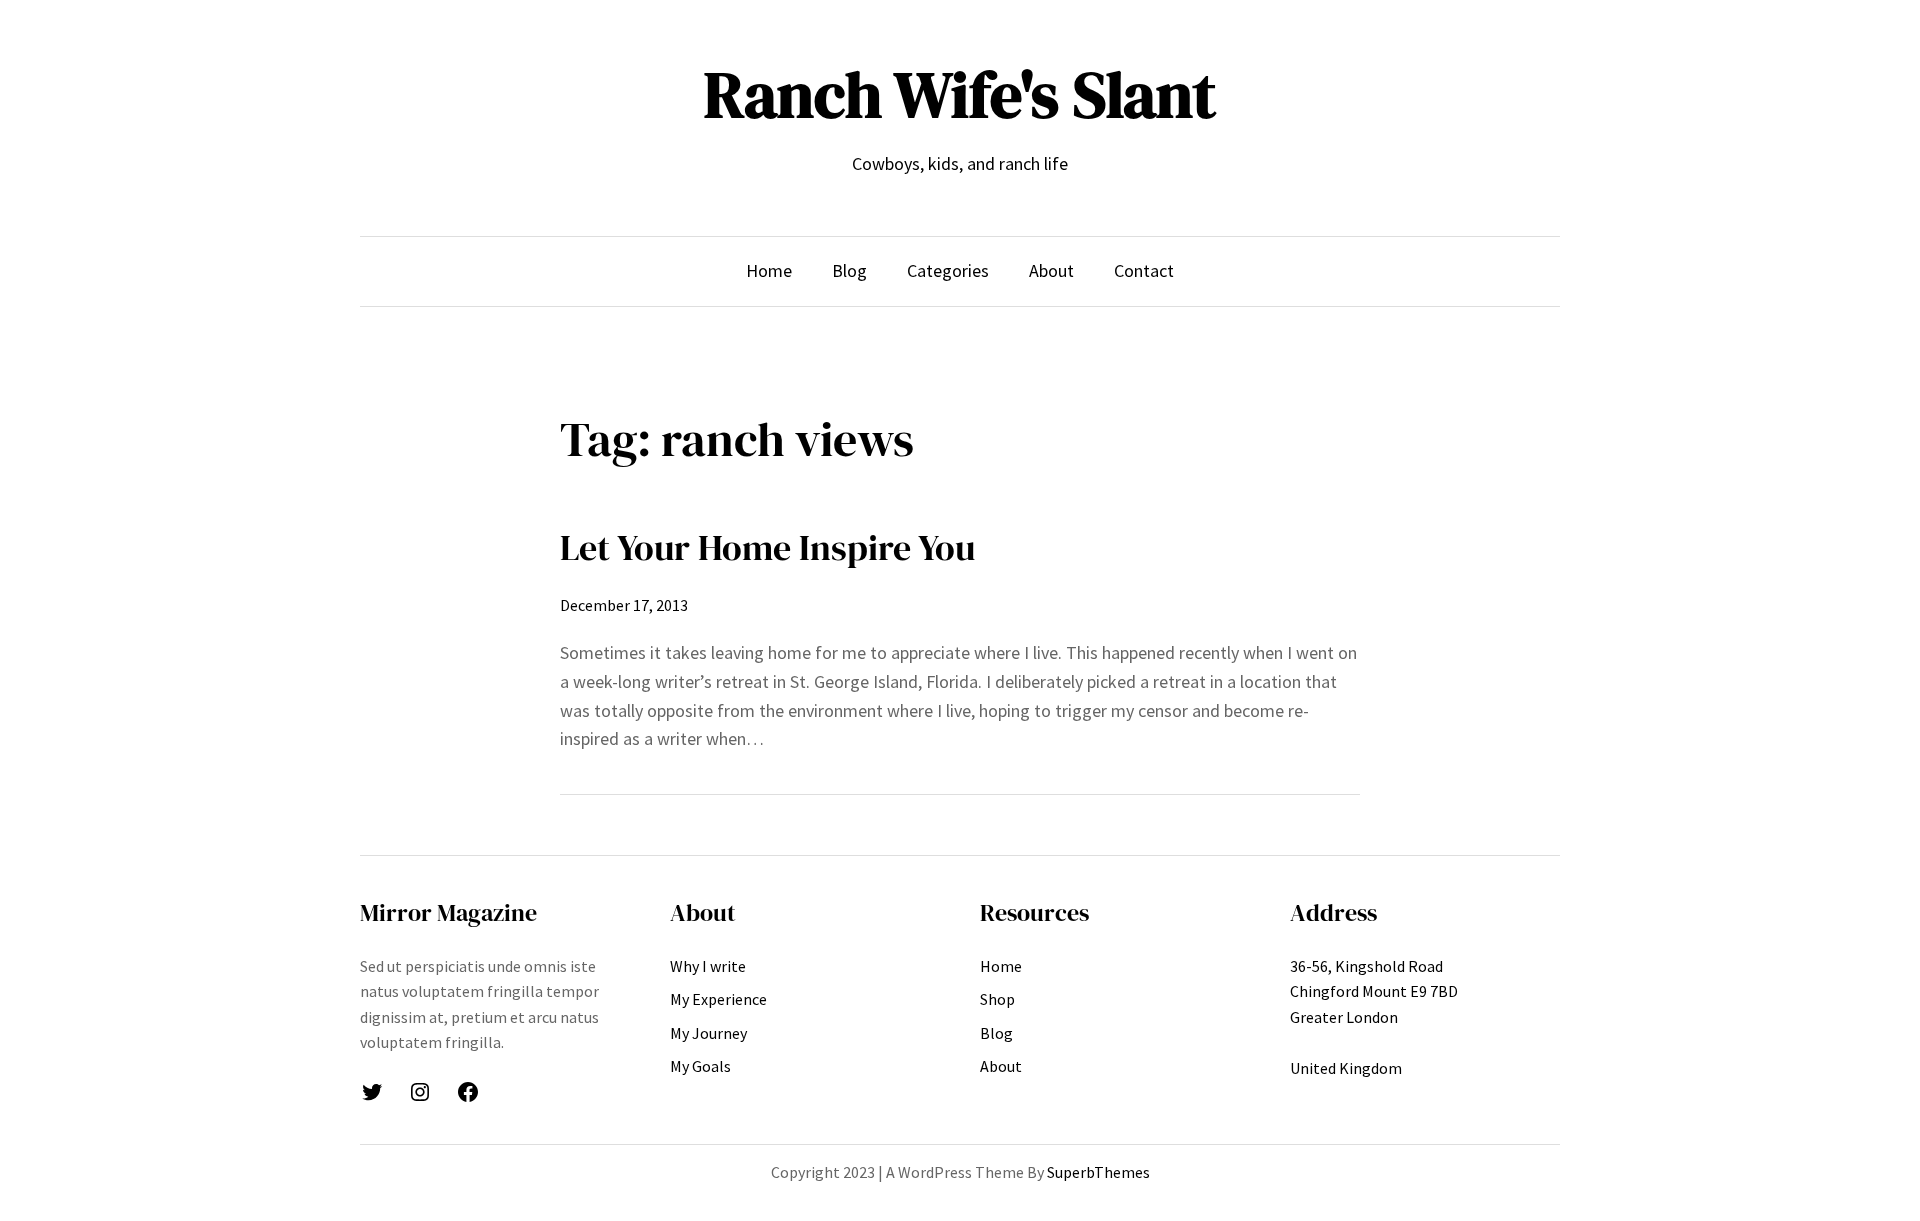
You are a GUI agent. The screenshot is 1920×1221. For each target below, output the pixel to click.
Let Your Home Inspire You (767, 547)
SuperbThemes (1098, 1172)
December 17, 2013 (624, 605)
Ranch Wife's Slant (960, 94)
